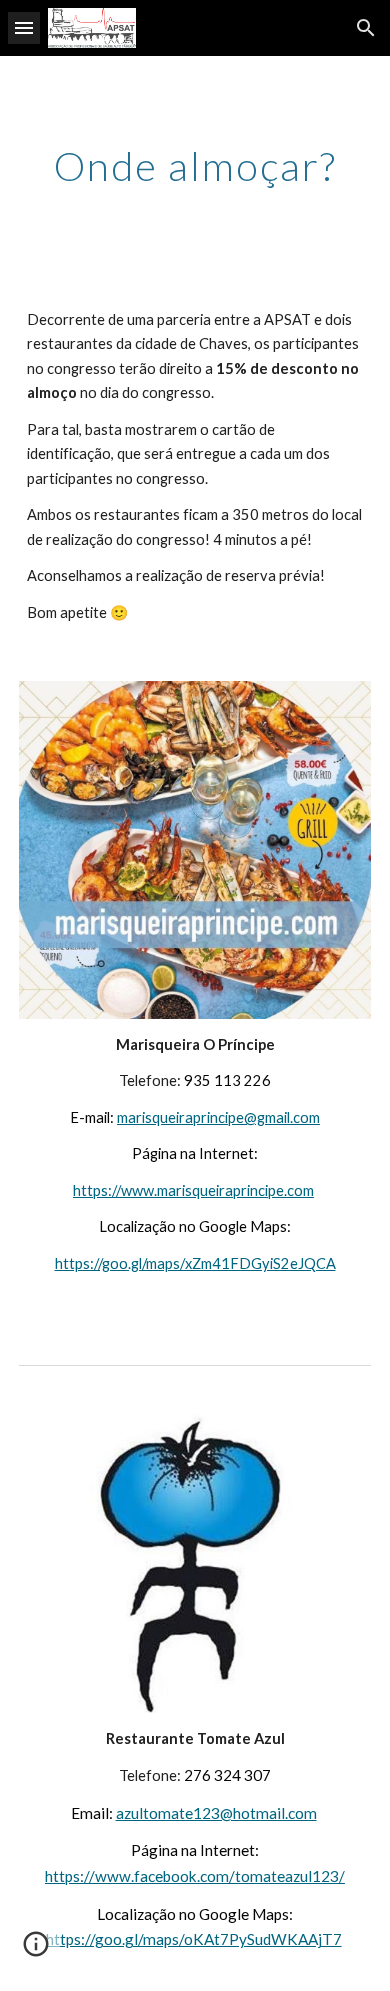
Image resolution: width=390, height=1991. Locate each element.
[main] (195, 166)
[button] (24, 27)
